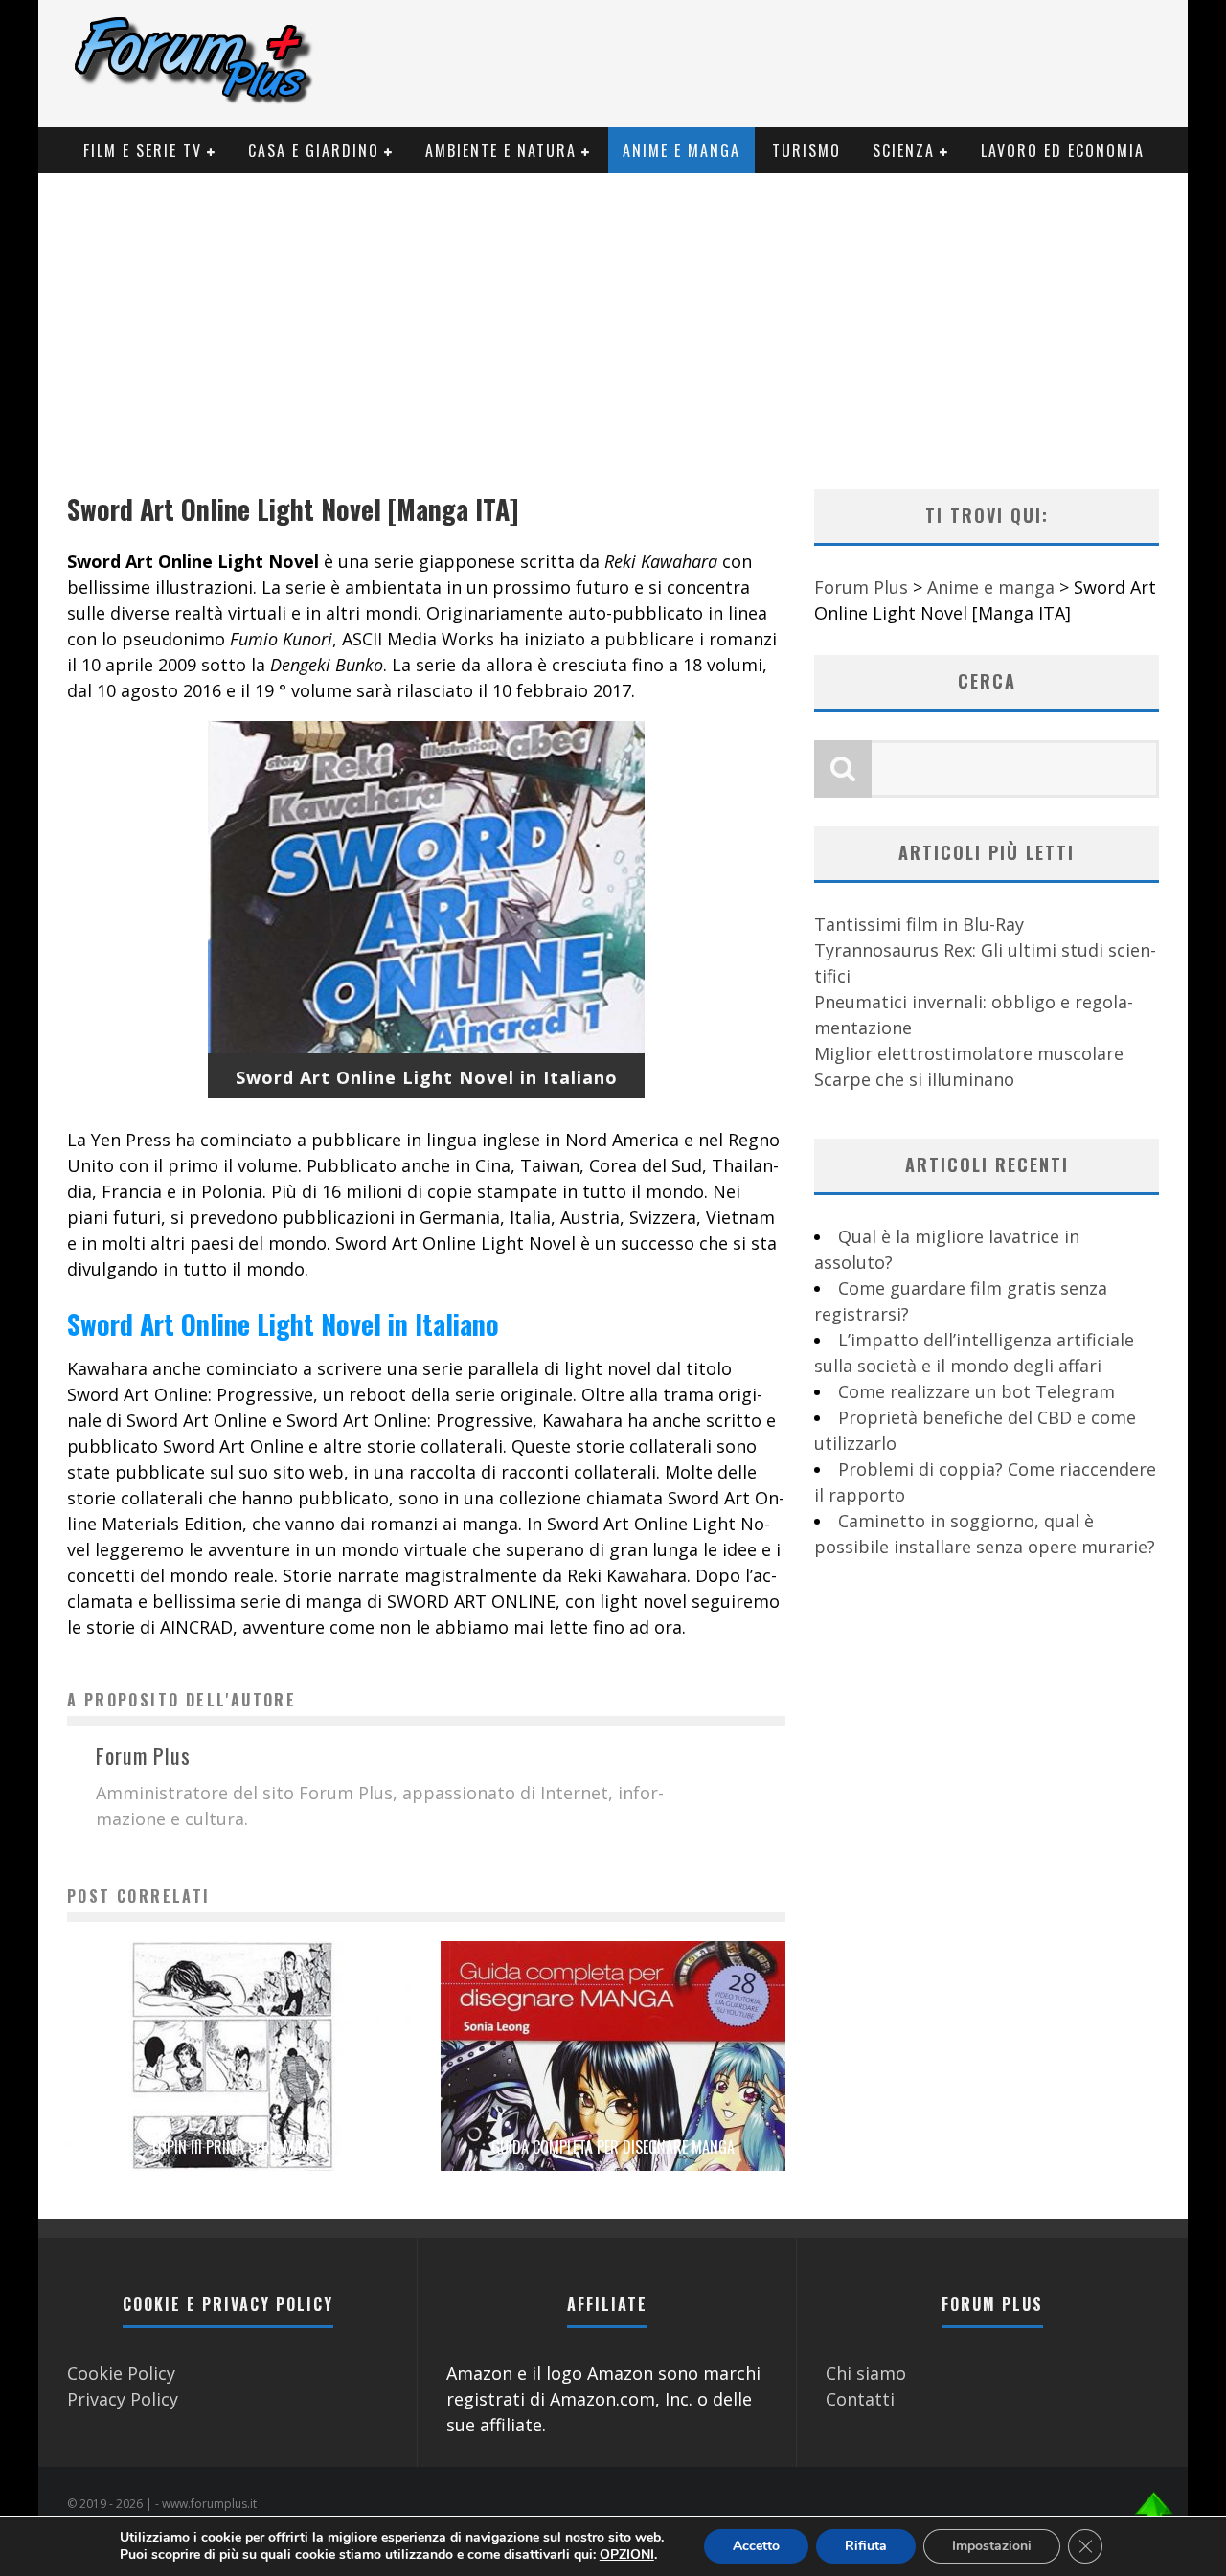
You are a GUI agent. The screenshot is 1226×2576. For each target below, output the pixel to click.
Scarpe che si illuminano (914, 1079)
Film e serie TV (143, 150)
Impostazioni (992, 2546)
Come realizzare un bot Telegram (976, 1391)
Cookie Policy (121, 2373)
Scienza (904, 150)
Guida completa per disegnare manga (613, 2147)
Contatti (860, 2399)
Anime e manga (681, 150)
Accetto (756, 2546)
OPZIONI (627, 2555)
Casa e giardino (314, 150)
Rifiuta (866, 2546)
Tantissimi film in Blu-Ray (919, 924)
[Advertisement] (613, 317)
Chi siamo (866, 2373)
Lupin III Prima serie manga (239, 2147)
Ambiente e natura (501, 150)
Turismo (806, 150)
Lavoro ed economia (1063, 150)
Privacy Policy (123, 2399)
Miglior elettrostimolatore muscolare (969, 1053)
